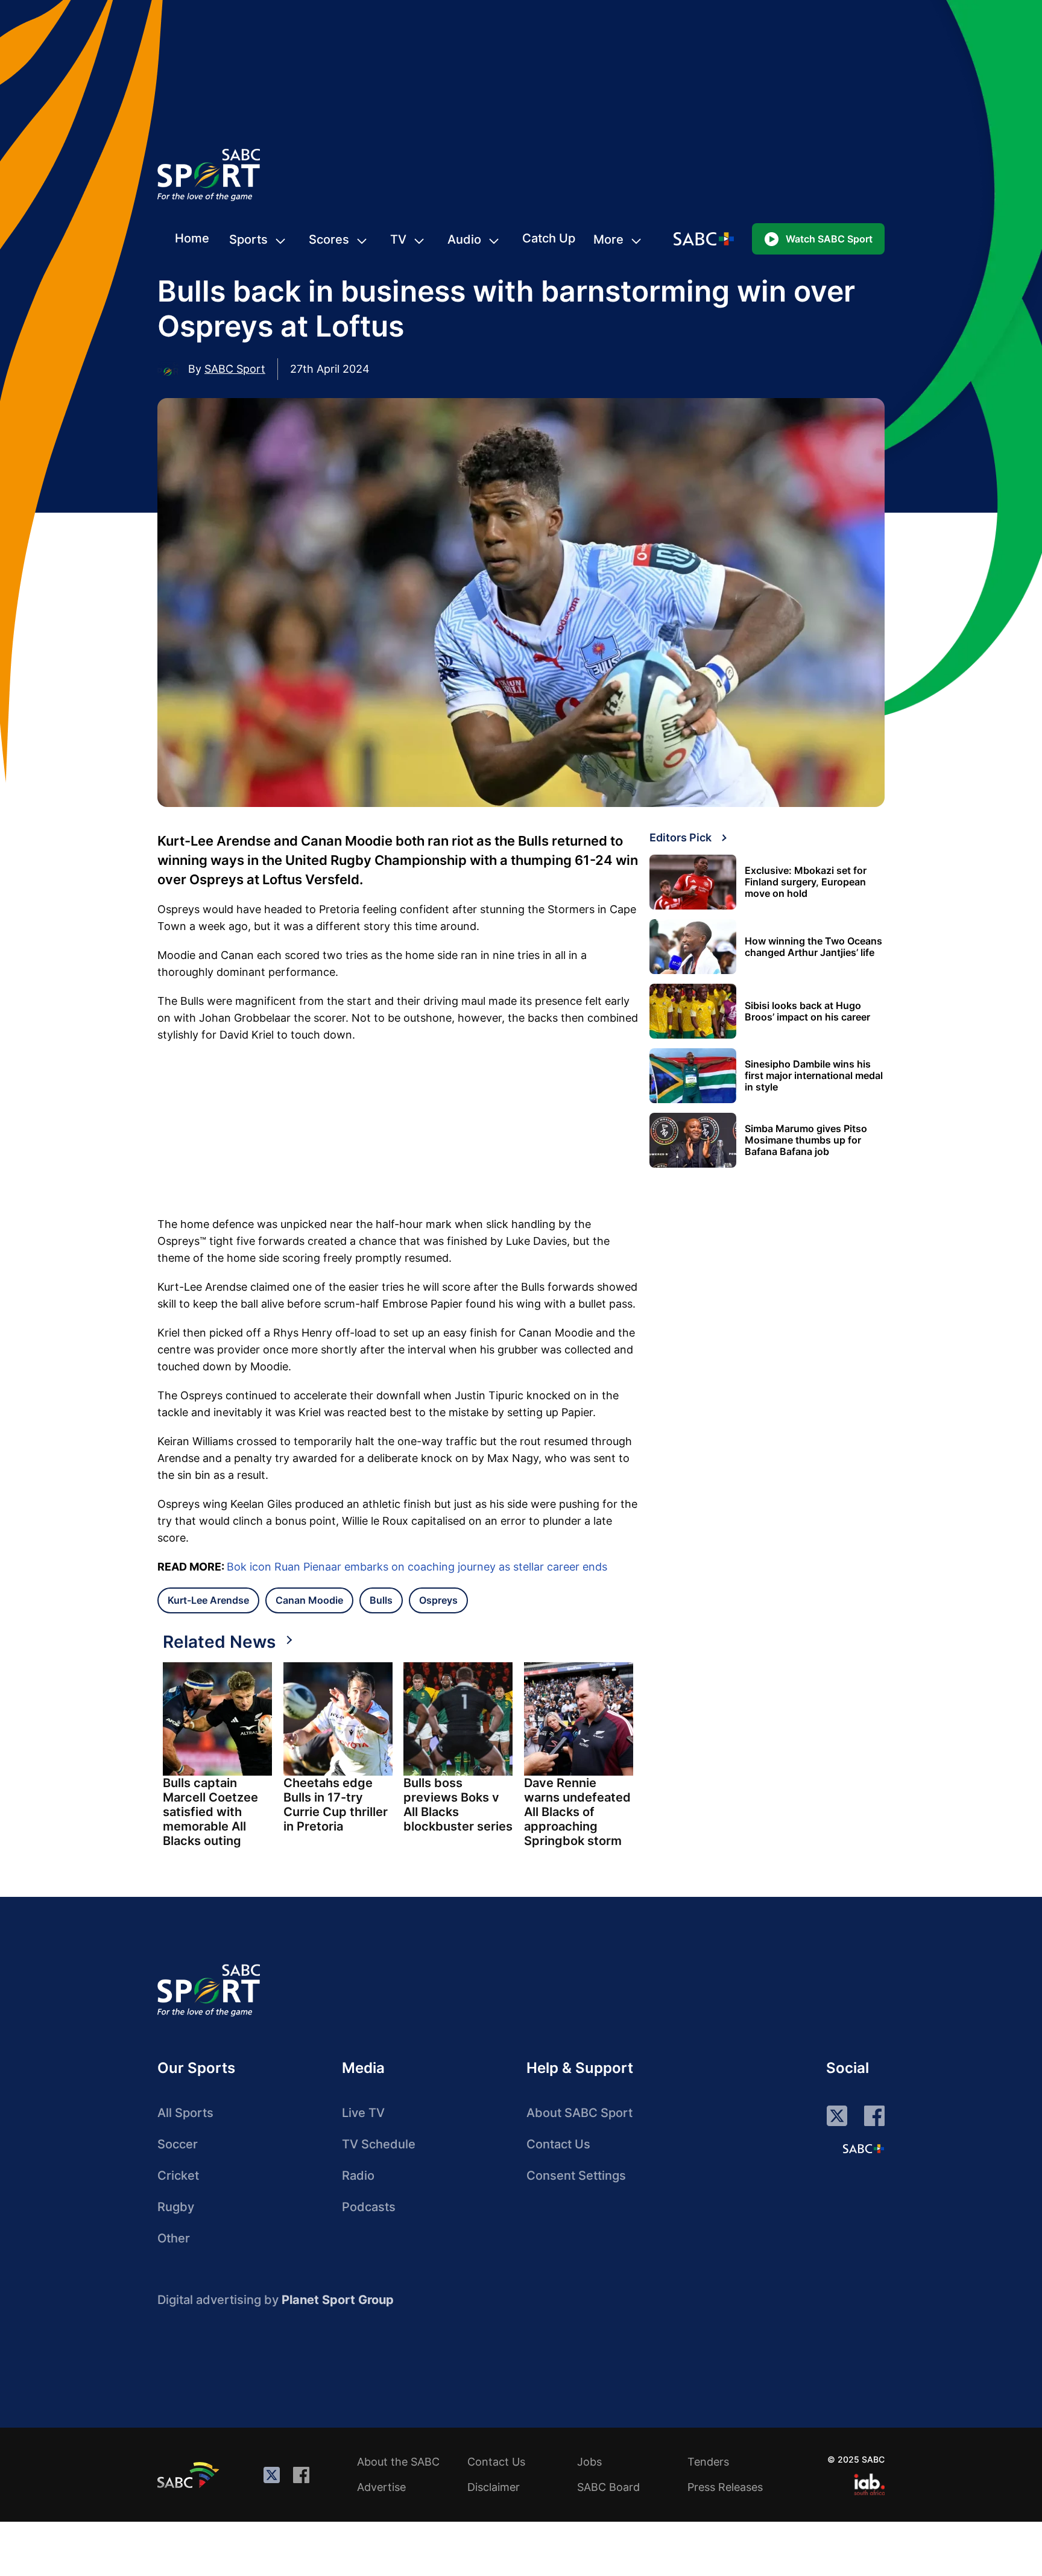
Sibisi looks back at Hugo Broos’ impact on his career (807, 1011)
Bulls (381, 1600)
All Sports (185, 2113)
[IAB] (869, 2484)
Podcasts (369, 2207)
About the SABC (398, 2462)
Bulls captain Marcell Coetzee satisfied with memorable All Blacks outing (210, 1812)
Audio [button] (464, 239)
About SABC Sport (579, 2113)
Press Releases (725, 2487)
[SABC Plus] (864, 2148)
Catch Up (549, 238)
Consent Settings (576, 2176)
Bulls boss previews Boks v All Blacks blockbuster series (458, 1805)
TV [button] (398, 239)
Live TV (363, 2113)
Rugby (176, 2207)
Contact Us (558, 2144)
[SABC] (190, 2475)
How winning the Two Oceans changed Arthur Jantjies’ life (813, 947)
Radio (358, 2176)
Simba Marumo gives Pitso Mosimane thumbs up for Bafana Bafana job (806, 1140)
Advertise (381, 2487)
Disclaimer (494, 2487)
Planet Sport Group (338, 2300)
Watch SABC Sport (829, 239)
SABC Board (608, 2487)
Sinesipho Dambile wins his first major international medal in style (814, 1076)
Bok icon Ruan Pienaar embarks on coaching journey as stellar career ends (417, 1567)
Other (174, 2238)
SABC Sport (235, 369)
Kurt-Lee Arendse (208, 1600)
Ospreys (438, 1600)
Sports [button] (248, 239)
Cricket (178, 2176)
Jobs (589, 2462)
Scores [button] (329, 239)
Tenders (708, 2462)
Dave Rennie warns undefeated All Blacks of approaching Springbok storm (577, 1812)
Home (192, 238)
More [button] (608, 239)
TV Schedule (379, 2144)
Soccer (178, 2144)
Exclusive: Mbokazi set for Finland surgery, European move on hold (806, 882)
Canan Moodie (309, 1600)
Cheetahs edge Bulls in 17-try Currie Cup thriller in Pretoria (336, 1805)
